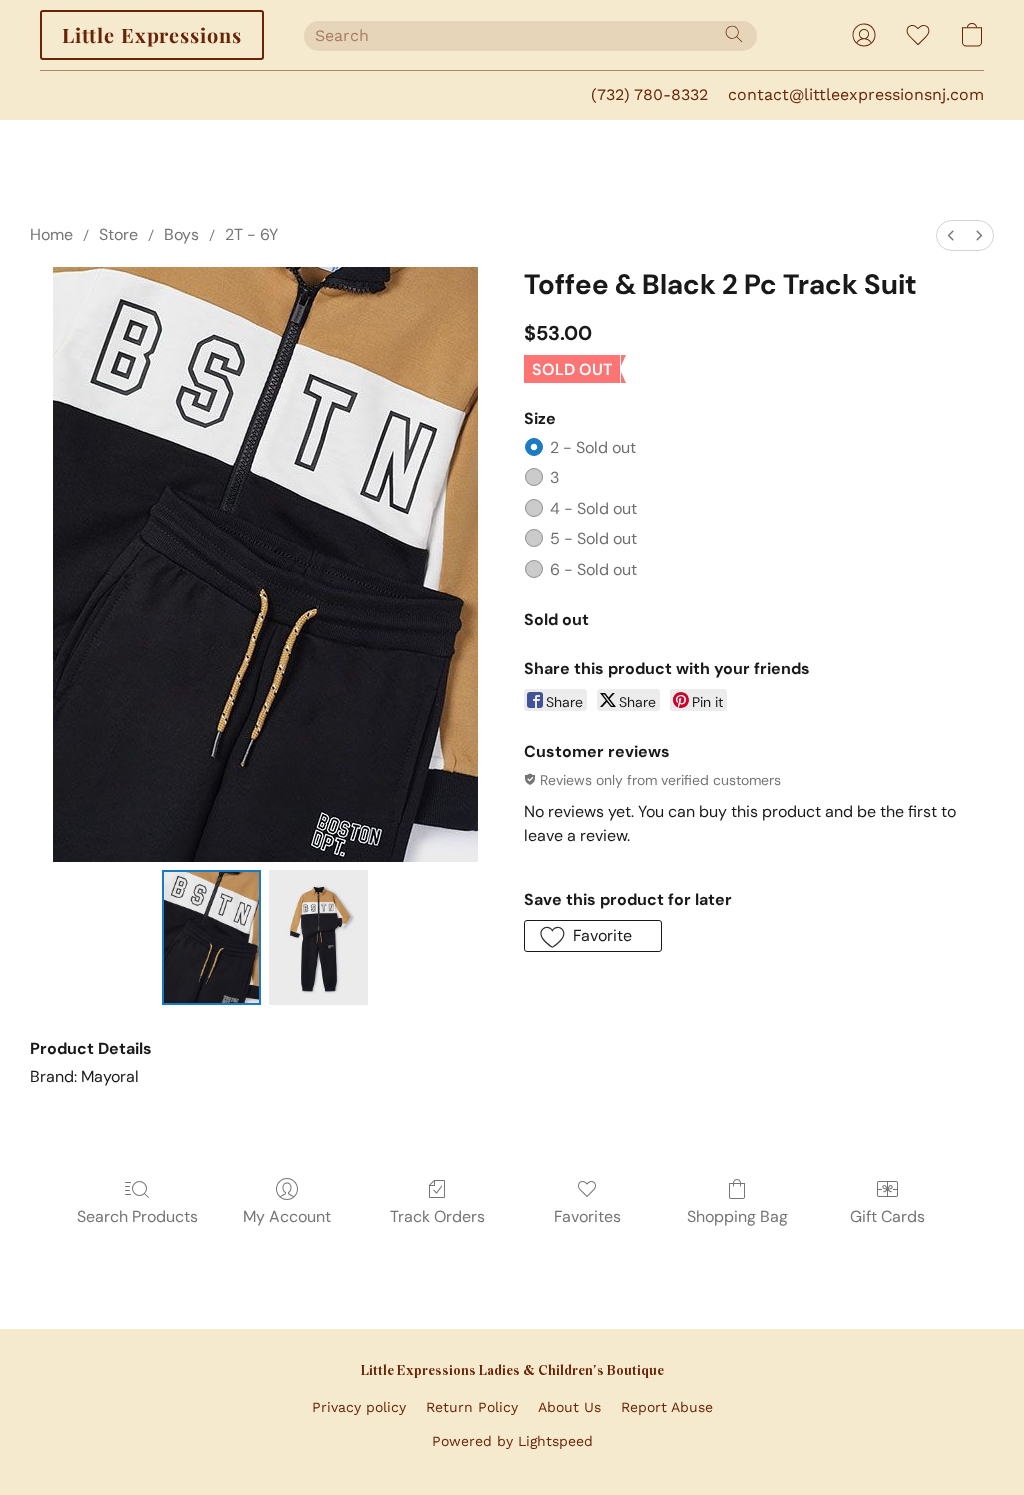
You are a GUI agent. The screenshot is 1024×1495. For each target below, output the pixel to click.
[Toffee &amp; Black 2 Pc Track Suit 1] (318, 937)
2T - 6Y (251, 234)
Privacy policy (359, 1407)
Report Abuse (667, 1407)
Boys (181, 234)
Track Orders (437, 1216)
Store (118, 234)
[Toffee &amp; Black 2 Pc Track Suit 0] (211, 937)
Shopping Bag (737, 1216)
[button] (152, 35)
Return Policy (472, 1407)
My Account (287, 1216)
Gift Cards (887, 1216)
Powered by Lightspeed (512, 1441)
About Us (569, 1407)
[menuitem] (951, 235)
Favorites (587, 1216)
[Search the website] (734, 34)
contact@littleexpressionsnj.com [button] (856, 94)
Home (51, 234)
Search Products (137, 1216)
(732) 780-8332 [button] (649, 94)
